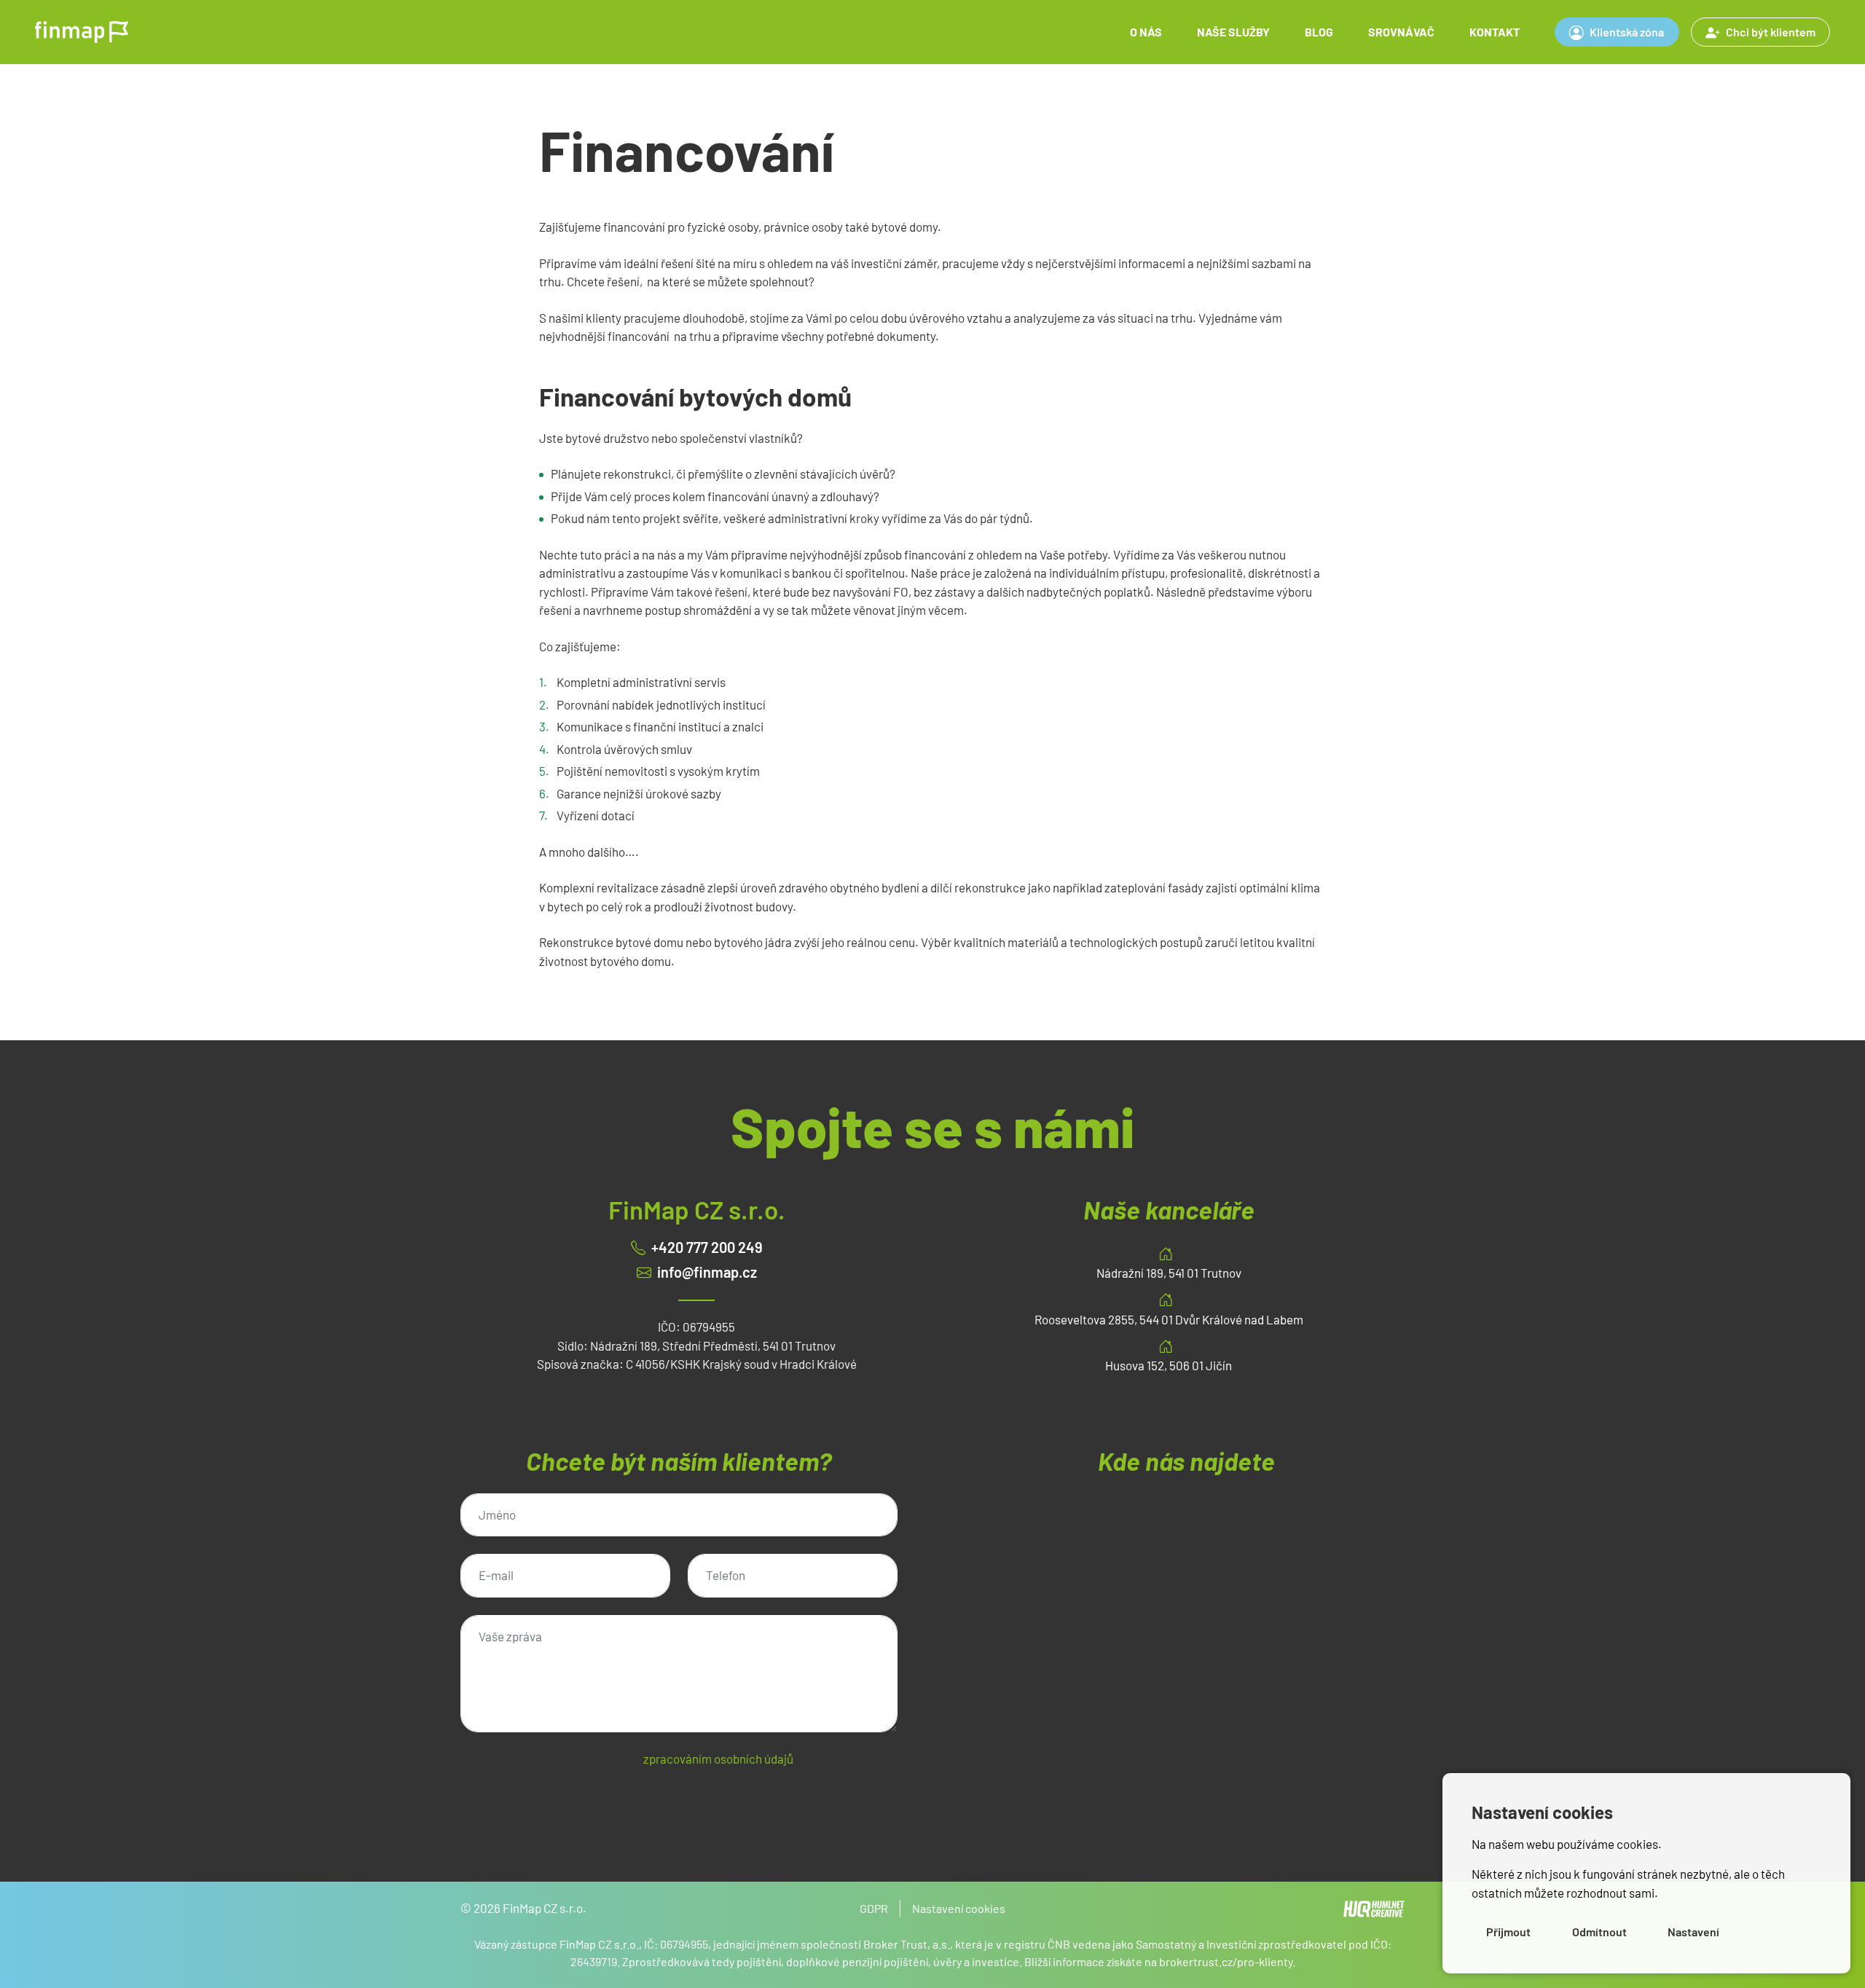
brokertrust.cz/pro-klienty (1226, 1961)
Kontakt (1495, 32)
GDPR (874, 1908)
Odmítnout (1599, 1932)
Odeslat (517, 1808)
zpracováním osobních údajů (718, 1759)
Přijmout (1508, 1932)
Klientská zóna (1627, 32)
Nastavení (1693, 1932)
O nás (1146, 32)
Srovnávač (1401, 32)
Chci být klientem (1771, 32)
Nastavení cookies (959, 1908)
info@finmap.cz (707, 1272)
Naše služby (1233, 32)
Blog (1319, 32)
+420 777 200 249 (707, 1247)
